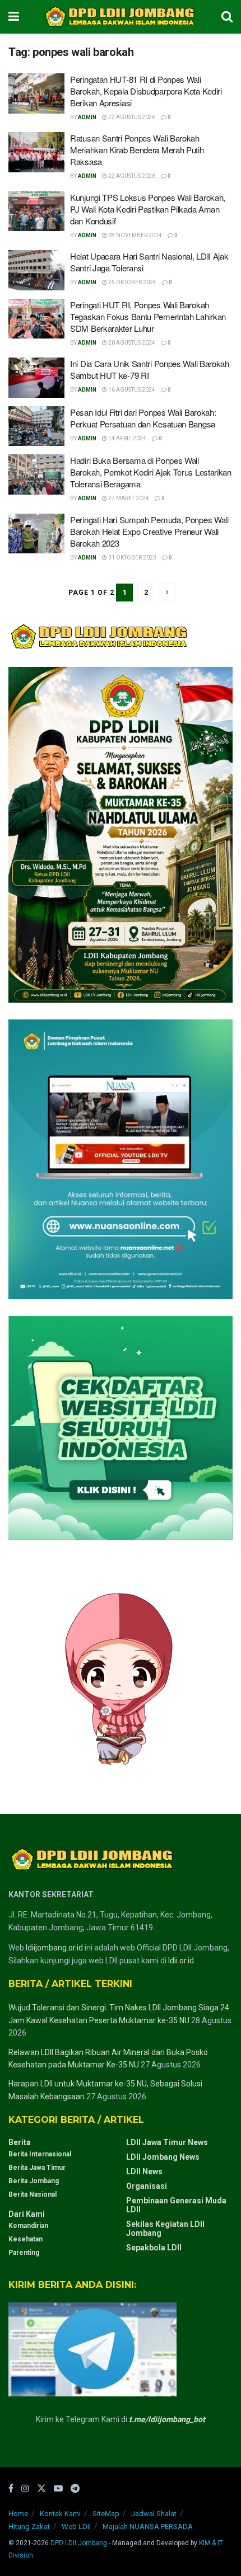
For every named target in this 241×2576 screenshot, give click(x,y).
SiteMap (106, 2514)
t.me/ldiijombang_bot (167, 2419)
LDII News (144, 2171)
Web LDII (76, 2526)
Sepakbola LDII (154, 2248)
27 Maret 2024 (128, 498)
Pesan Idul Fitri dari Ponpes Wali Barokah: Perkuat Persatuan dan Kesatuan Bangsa (143, 418)
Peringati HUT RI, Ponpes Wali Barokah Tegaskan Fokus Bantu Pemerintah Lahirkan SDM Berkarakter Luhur (148, 316)
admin (87, 117)
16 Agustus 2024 (131, 390)
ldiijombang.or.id (54, 1948)
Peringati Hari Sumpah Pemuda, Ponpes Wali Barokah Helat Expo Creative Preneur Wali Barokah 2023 (149, 531)
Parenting (24, 2253)
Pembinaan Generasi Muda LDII (176, 2205)
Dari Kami (27, 2214)
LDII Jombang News (163, 2157)
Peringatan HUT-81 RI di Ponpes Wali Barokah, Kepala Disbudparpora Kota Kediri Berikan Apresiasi (146, 91)
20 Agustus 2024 (131, 343)
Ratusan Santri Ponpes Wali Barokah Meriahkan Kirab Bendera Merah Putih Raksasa (137, 150)
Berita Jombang (34, 2181)
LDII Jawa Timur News (167, 2142)
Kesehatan (26, 2239)
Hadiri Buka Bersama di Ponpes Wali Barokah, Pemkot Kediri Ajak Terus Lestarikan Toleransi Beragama (151, 472)
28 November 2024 (135, 235)
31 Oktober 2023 (132, 558)
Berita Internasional (40, 2154)
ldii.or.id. (182, 1961)
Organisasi (147, 2186)
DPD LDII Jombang (79, 2543)
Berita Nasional (33, 2194)
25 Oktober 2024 (132, 282)
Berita (20, 2142)
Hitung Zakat (29, 2526)
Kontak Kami (60, 2514)
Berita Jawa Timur (37, 2168)
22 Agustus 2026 (131, 117)
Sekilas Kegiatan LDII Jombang (165, 2229)
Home (18, 2514)
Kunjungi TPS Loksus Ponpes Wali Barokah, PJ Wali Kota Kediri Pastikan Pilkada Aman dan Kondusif (148, 209)
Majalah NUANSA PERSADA (148, 2526)
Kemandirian (28, 2226)
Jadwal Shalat (154, 2514)
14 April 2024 (127, 438)
